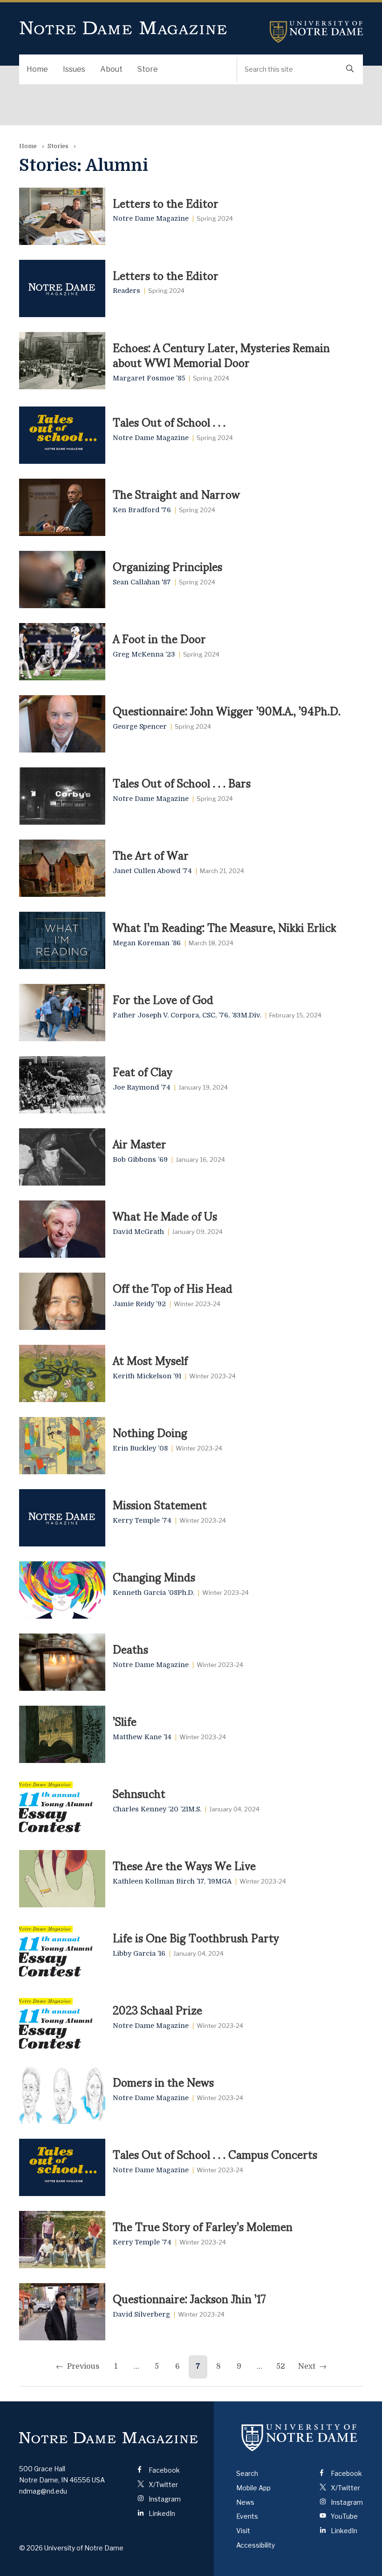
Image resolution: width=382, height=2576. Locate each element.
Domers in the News (163, 2081)
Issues (74, 69)
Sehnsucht (139, 1793)
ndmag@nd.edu (43, 2491)
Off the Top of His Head (173, 1288)
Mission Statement (160, 1504)
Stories (58, 146)
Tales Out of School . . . (169, 421)
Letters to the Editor (166, 203)
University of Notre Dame (316, 32)
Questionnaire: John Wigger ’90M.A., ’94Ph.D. (227, 710)
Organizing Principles (167, 566)
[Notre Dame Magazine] (109, 2437)
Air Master (140, 1143)
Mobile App (253, 2488)
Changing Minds (154, 1576)
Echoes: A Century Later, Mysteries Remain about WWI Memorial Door (221, 355)
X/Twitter (163, 2484)
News (245, 2502)
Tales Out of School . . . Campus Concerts (215, 2154)
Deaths (130, 1648)
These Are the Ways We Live (184, 1865)
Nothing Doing (150, 1432)
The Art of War (151, 854)
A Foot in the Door (159, 638)
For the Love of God (163, 999)
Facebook (164, 2470)
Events (247, 2516)
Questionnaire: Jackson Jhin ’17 (189, 2298)
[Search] (350, 69)
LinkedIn (161, 2513)
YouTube (344, 2516)
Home (37, 69)
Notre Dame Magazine (123, 28)
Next (307, 2366)
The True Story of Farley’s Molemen (203, 2226)
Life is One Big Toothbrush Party (196, 1937)
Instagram (164, 2499)
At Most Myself (150, 1360)
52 (281, 2366)
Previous (83, 2366)
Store (148, 69)
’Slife (125, 1721)
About (111, 69)
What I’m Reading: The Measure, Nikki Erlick (225, 927)
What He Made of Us (165, 1215)
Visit (243, 2531)
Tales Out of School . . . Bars (182, 782)
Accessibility (256, 2545)
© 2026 (31, 2548)
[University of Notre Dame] (300, 2438)
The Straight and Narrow (176, 494)
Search (247, 2473)
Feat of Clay (143, 1071)
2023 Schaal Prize (157, 2009)
